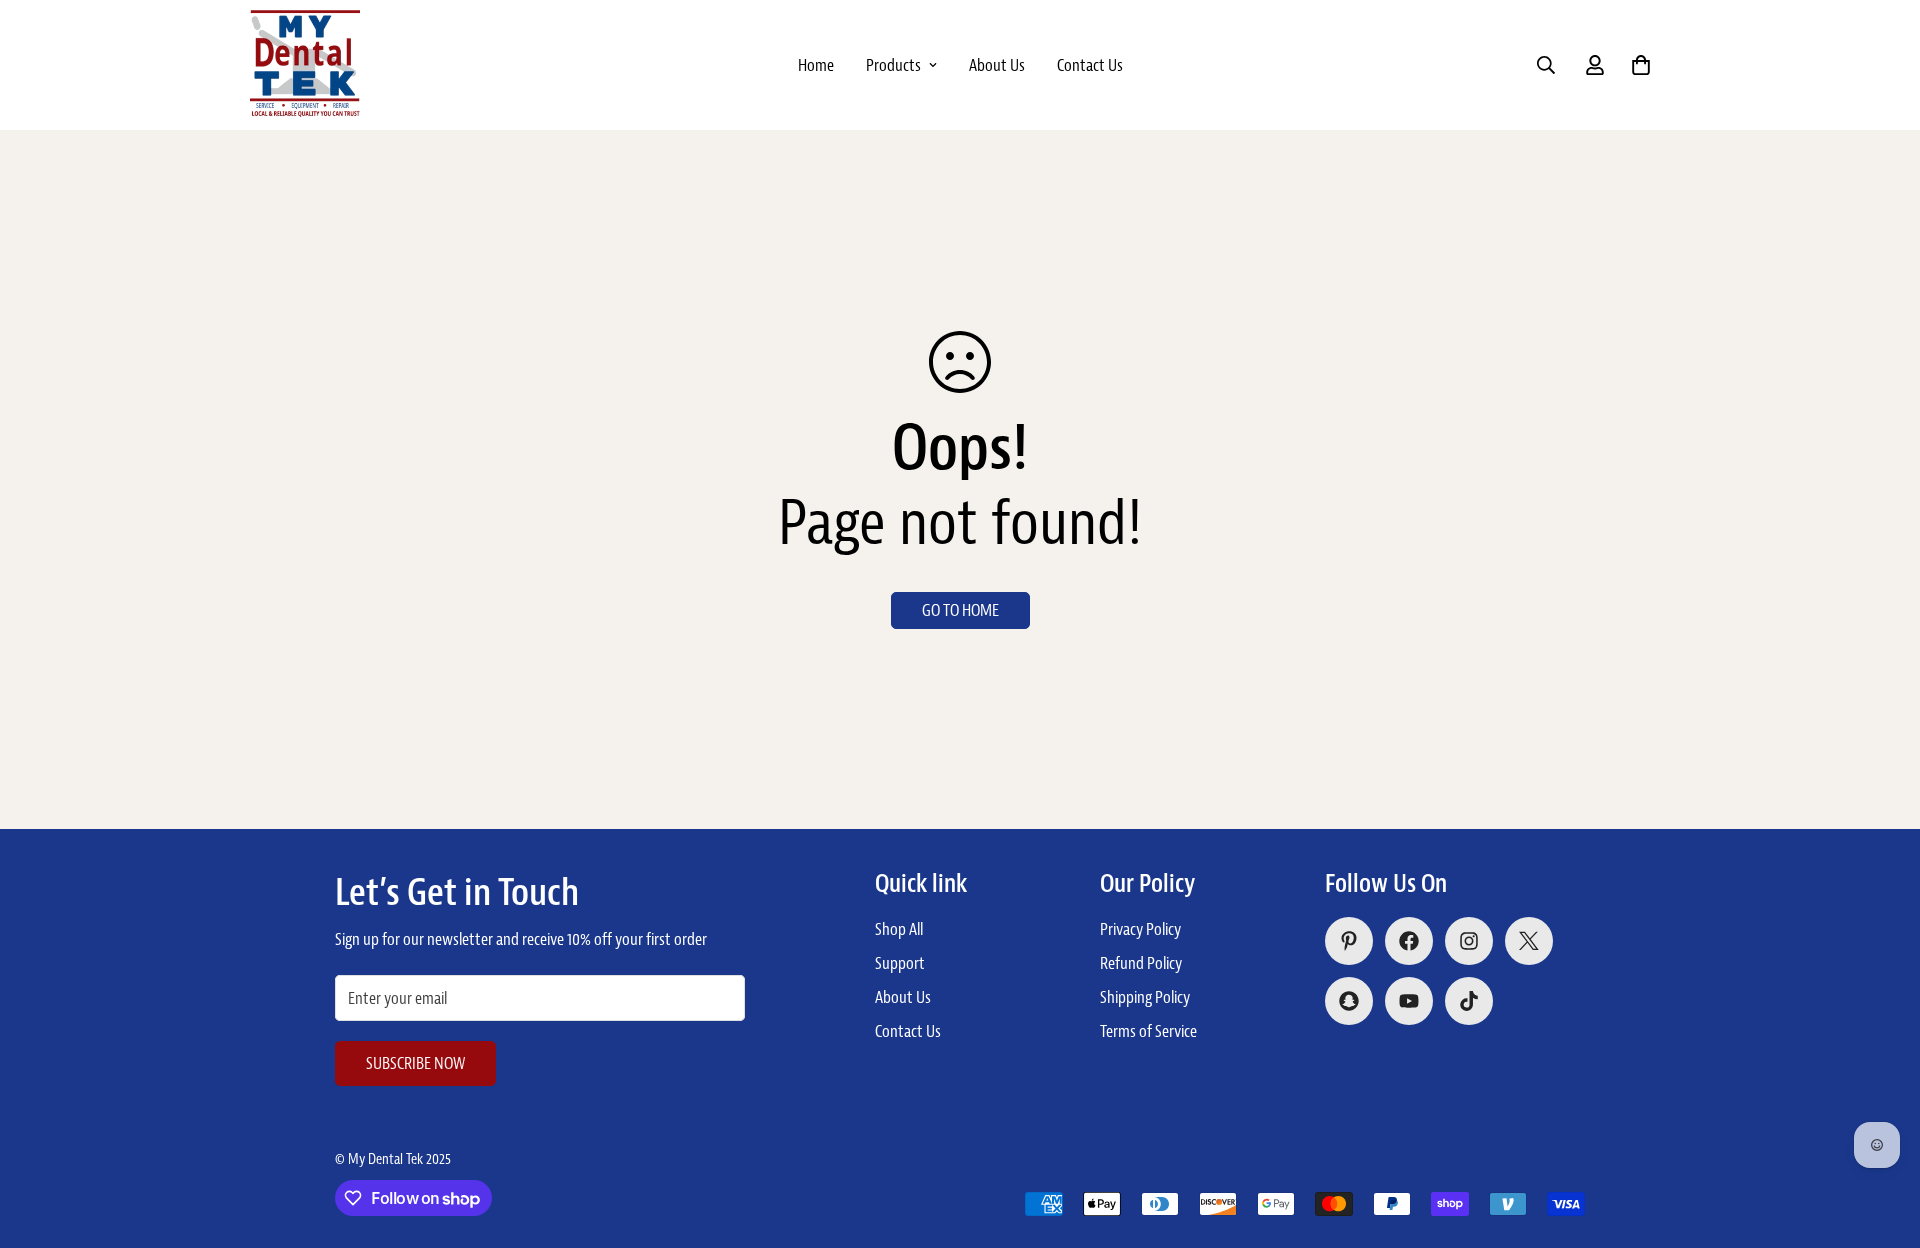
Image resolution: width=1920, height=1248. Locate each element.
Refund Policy (1141, 963)
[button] (1641, 65)
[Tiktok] (1469, 1001)
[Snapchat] (1349, 1001)
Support (900, 963)
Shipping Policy (1145, 997)
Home (816, 65)
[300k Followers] (1409, 941)
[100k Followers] (1469, 941)
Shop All (899, 929)
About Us (997, 65)
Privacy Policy (1140, 929)
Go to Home (960, 610)
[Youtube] (1409, 1001)
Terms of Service (1148, 1031)
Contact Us (1090, 65)
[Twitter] (1529, 941)
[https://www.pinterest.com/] (1349, 941)
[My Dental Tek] (305, 64)
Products (893, 65)
